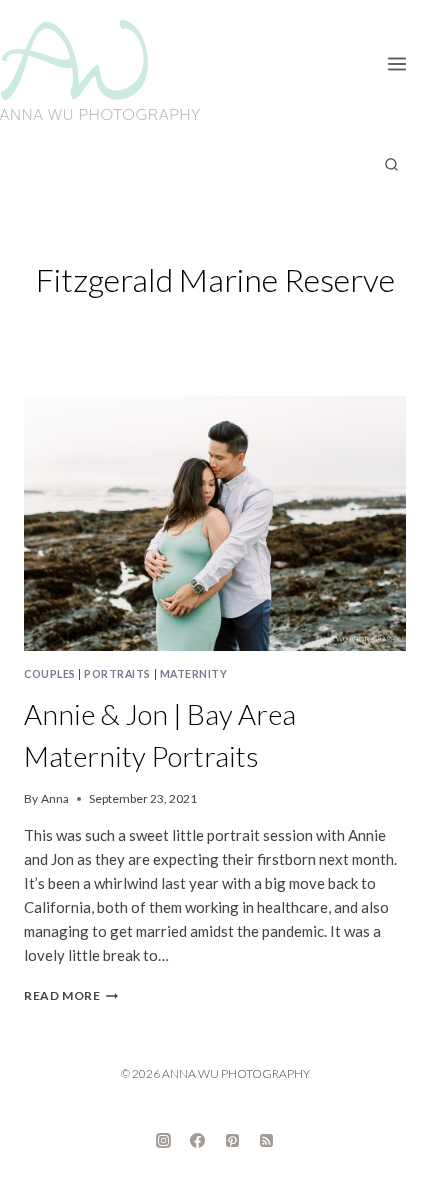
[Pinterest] (232, 1140)
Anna (55, 798)
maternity (194, 674)
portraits (117, 674)
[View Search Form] (391, 165)
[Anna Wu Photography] (100, 70)
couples (50, 674)
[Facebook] (198, 1140)
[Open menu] (403, 60)
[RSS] (267, 1140)
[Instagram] (163, 1140)
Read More (71, 995)
